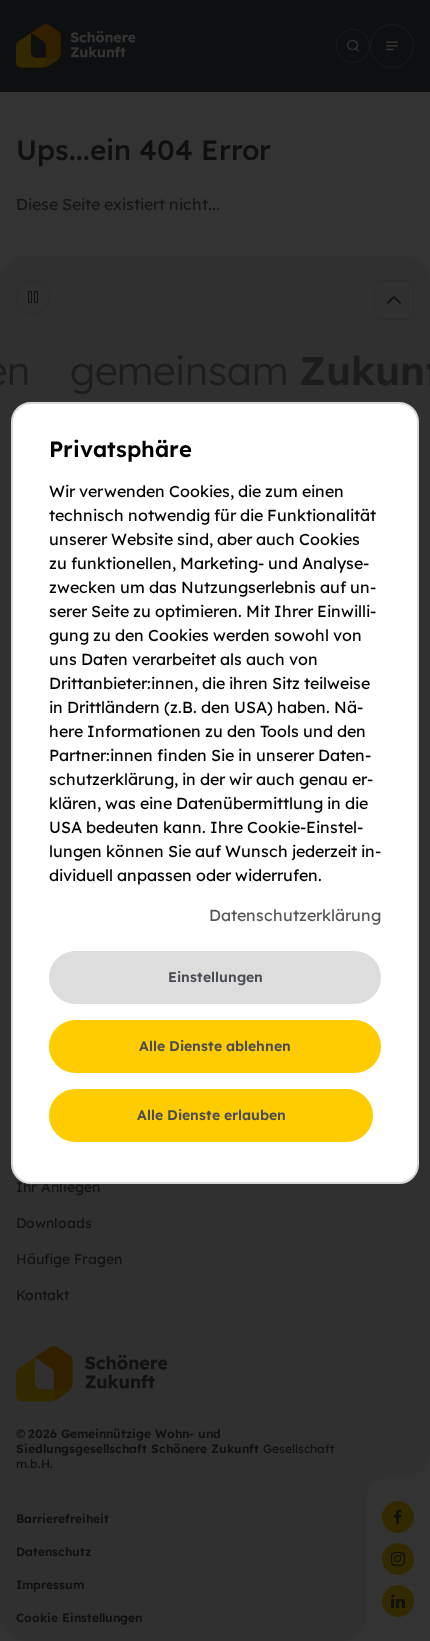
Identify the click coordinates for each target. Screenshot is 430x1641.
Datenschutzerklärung (295, 915)
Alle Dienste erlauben (211, 1115)
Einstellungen (215, 977)
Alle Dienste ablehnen (215, 1046)
